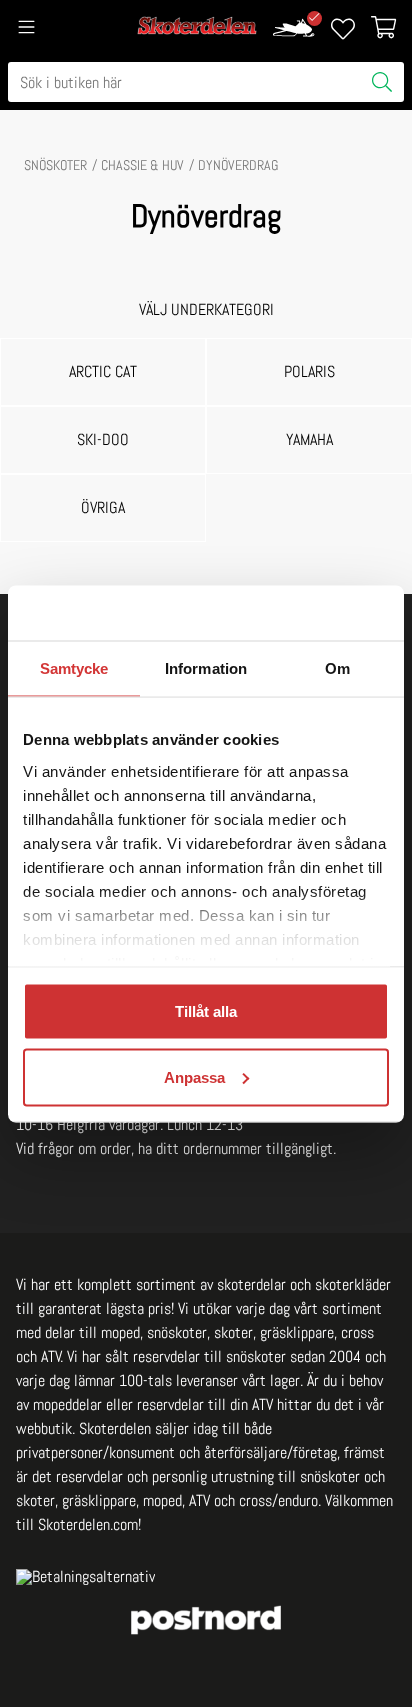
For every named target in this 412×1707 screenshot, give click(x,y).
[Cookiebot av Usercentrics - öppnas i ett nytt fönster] (301, 613)
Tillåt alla (206, 1011)
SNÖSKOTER (55, 165)
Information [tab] (206, 668)
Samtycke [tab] (74, 668)
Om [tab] (337, 668)
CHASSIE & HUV (142, 165)
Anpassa (194, 1076)
